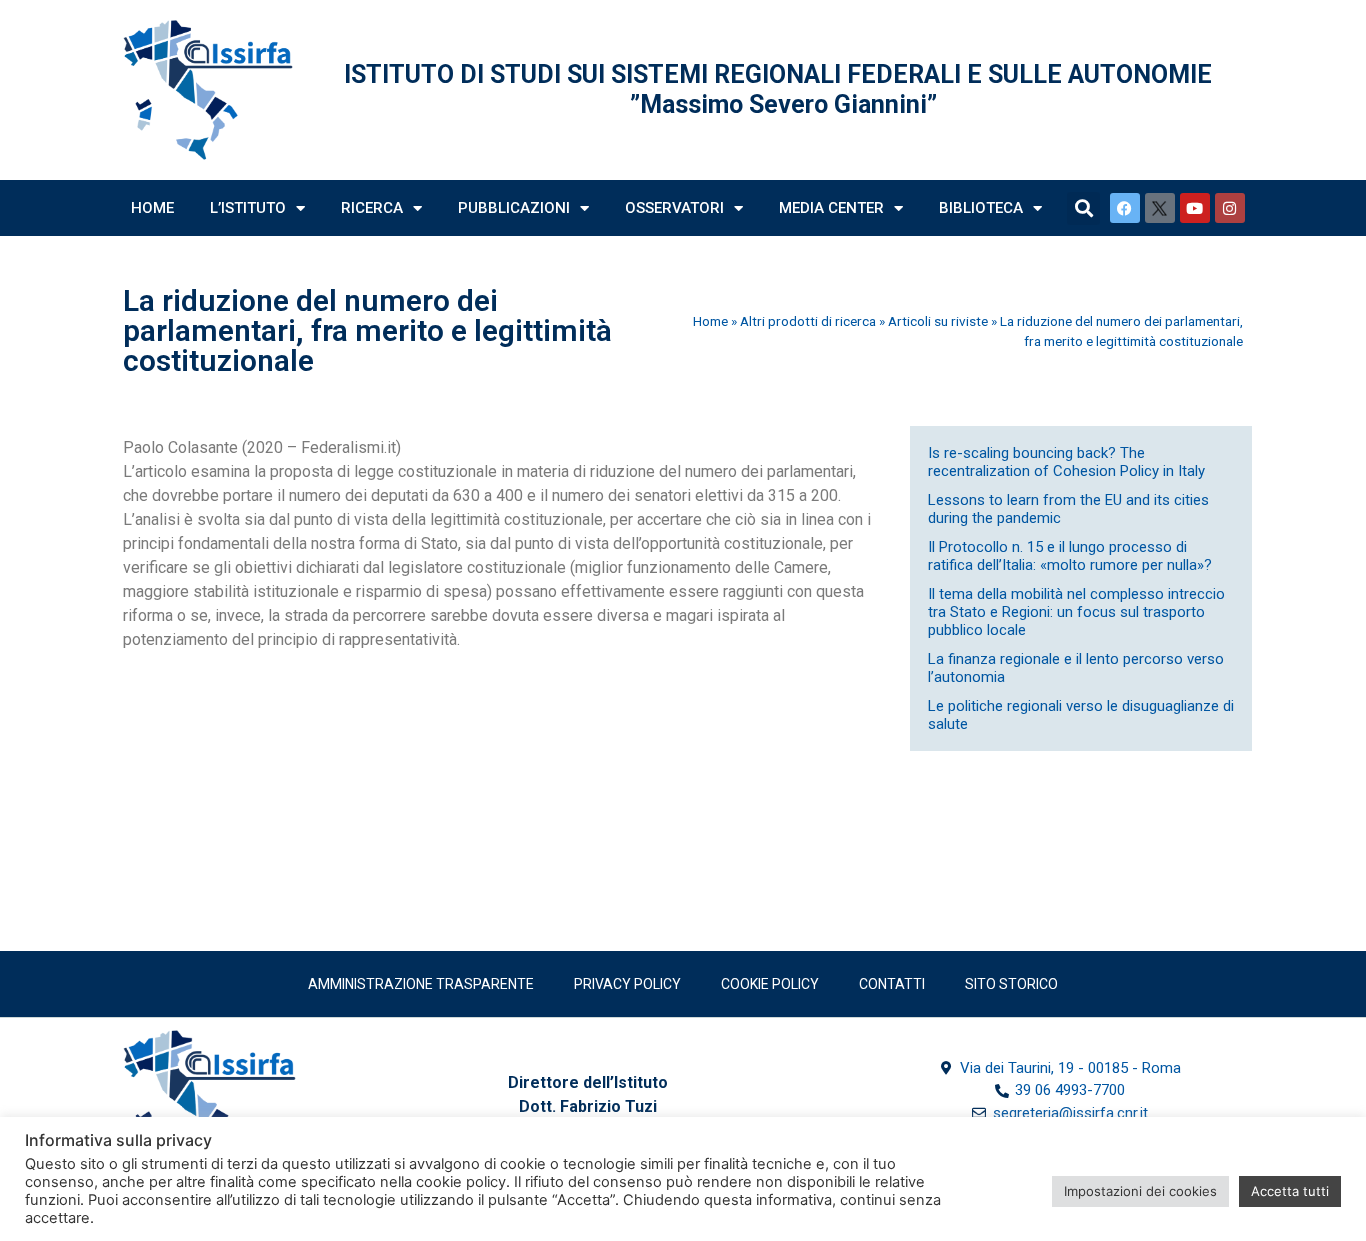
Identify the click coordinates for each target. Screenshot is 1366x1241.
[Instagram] (1230, 208)
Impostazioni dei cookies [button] (1140, 1191)
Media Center (831, 208)
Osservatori (674, 208)
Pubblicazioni (514, 208)
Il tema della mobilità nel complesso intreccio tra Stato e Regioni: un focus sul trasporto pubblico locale (1076, 612)
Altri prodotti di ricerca (808, 321)
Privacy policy (627, 984)
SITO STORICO (1011, 984)
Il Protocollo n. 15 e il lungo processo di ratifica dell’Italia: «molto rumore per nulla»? (1070, 556)
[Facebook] (1125, 208)
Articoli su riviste (938, 321)
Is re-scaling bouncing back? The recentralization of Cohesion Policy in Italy (1066, 462)
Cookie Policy (770, 984)
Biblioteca (981, 208)
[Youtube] (1195, 208)
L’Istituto (248, 208)
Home (152, 208)
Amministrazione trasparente (421, 984)
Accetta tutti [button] (1290, 1191)
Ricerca (372, 208)
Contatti (892, 984)
